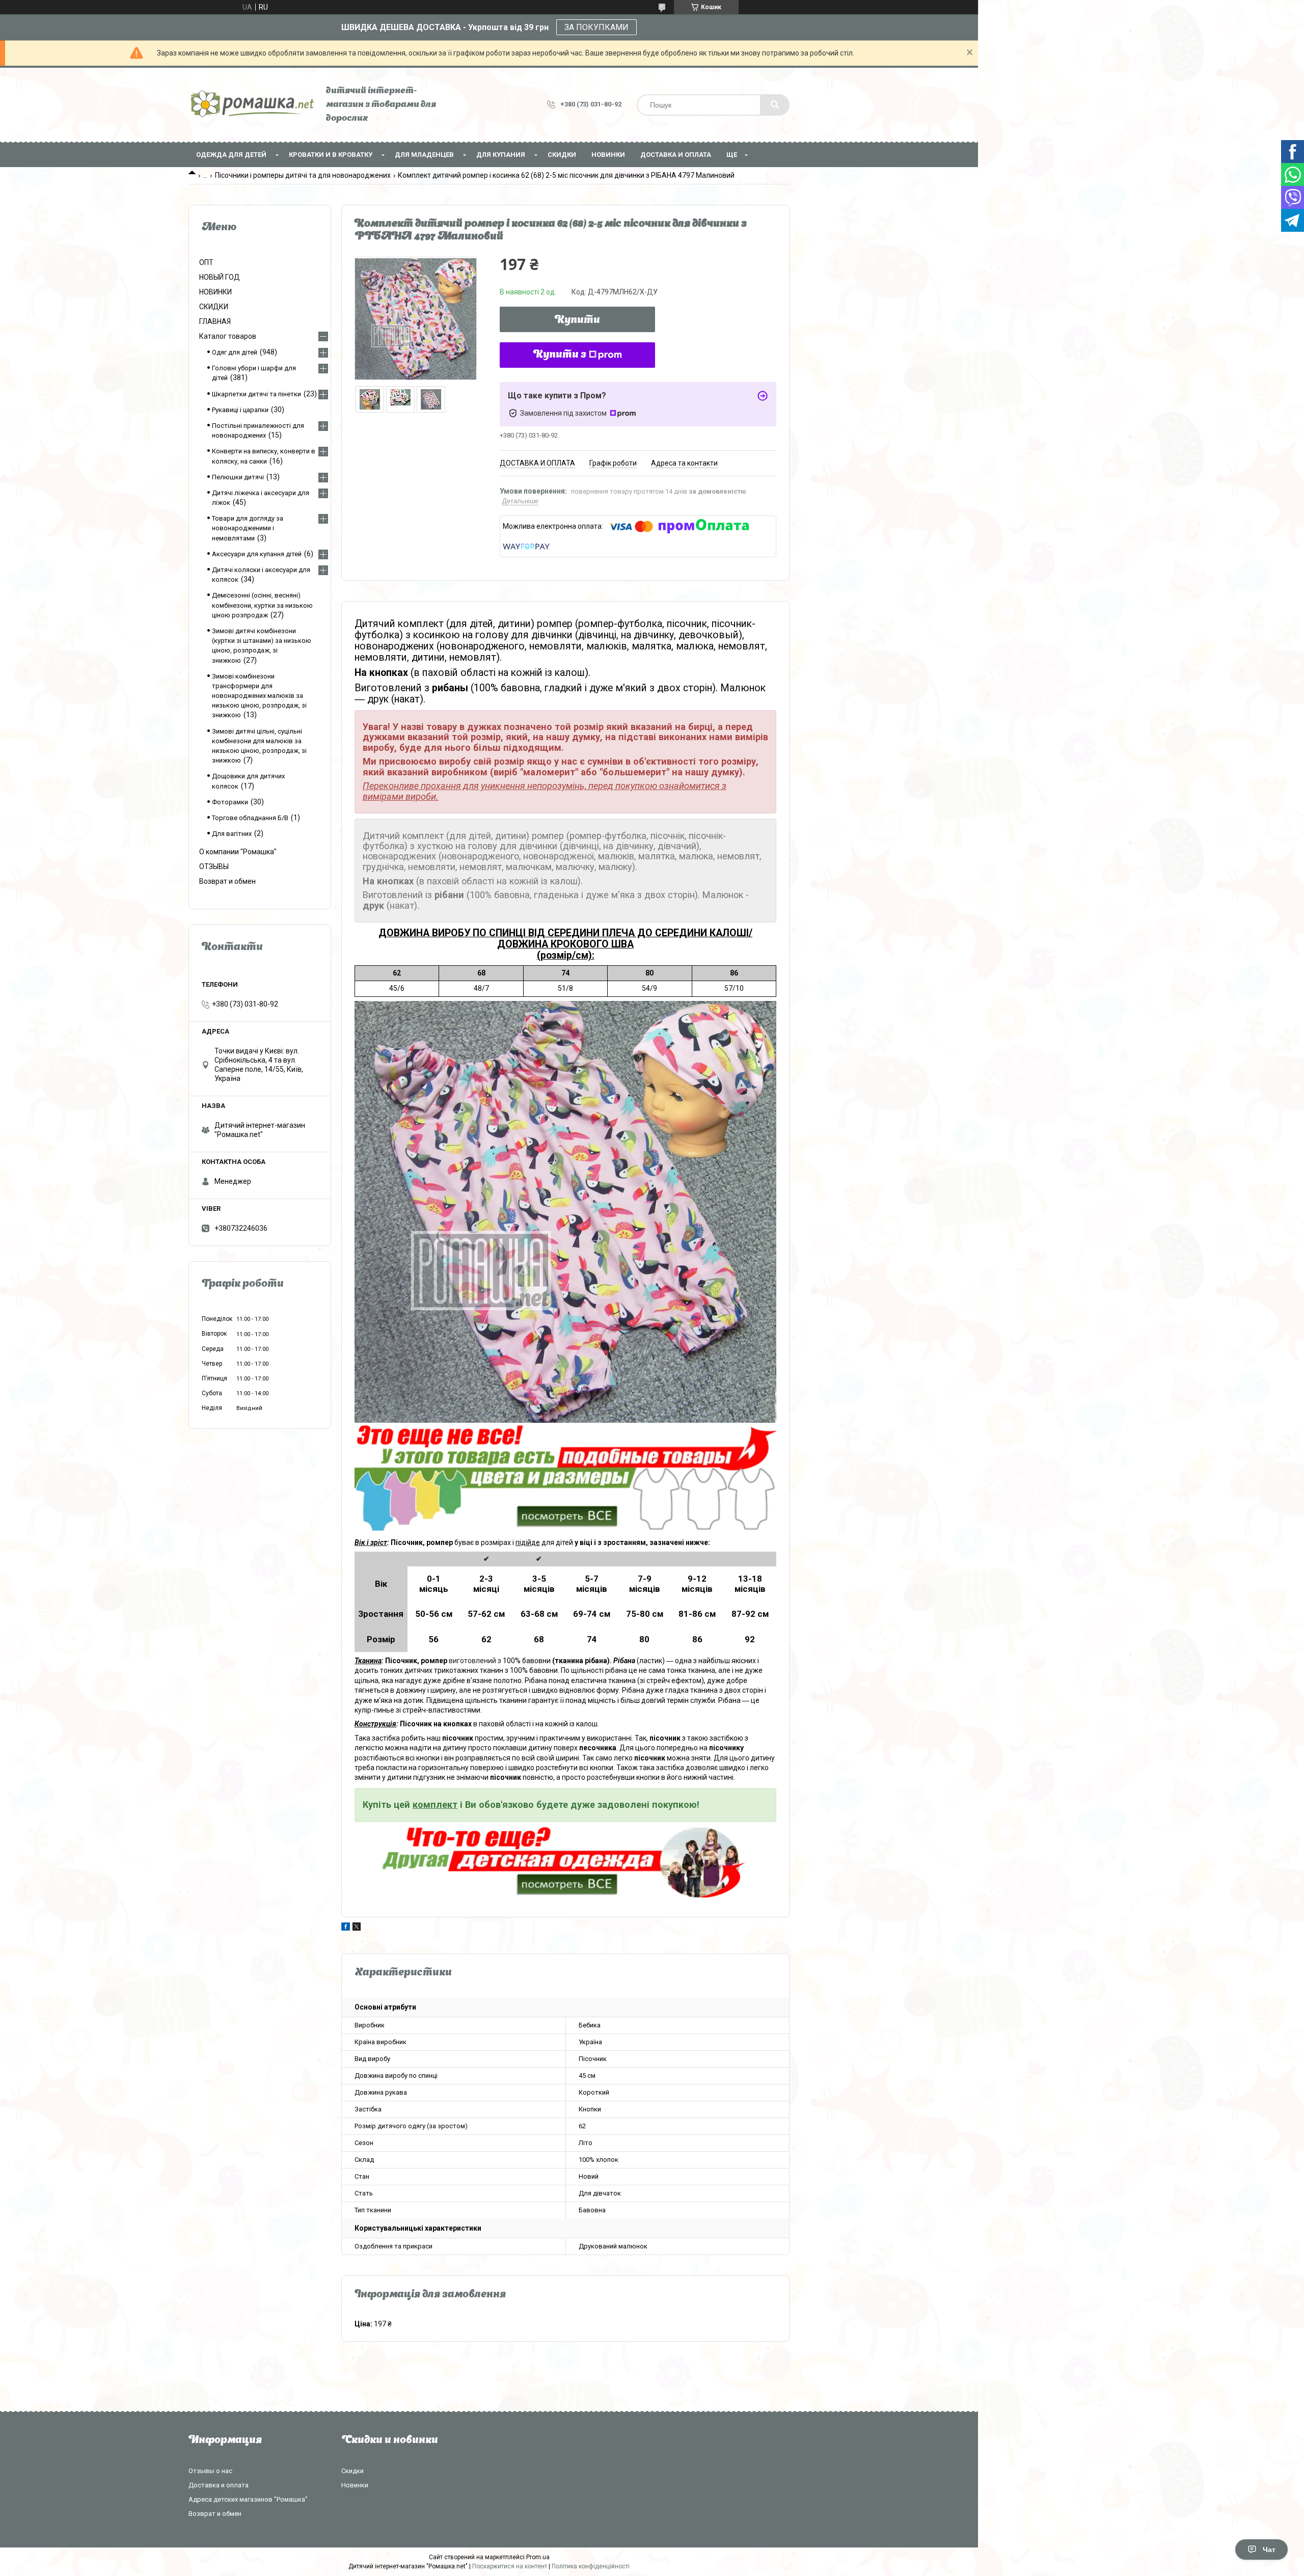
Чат (1269, 2550)
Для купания (501, 155)
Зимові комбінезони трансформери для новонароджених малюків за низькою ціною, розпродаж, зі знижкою (259, 696)
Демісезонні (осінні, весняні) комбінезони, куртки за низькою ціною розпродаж (262, 605)
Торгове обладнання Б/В (250, 818)
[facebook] (346, 1928)
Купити (577, 320)
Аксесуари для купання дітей (257, 554)
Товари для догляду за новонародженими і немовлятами (248, 528)
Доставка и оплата (676, 155)
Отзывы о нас (210, 2471)
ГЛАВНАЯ (215, 321)
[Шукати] (775, 105)
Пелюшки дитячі (238, 477)
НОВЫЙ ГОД (220, 277)
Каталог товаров (228, 336)
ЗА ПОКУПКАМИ (596, 27)
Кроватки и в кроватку (331, 155)
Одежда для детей (231, 155)
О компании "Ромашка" (238, 852)
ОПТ (206, 262)
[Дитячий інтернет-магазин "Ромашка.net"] (252, 105)
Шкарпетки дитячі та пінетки (256, 394)
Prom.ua (538, 2557)
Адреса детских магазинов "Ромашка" (248, 2499)
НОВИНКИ (608, 155)
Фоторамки (230, 802)
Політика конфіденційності (591, 2566)
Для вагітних (232, 834)
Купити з (560, 355)
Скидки (352, 2471)
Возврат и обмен (227, 881)
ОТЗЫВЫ (214, 866)
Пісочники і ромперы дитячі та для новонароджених (303, 175)
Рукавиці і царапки (240, 410)
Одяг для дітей (235, 352)
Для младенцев (424, 155)
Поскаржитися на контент (510, 2566)
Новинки (355, 2485)
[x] (357, 1928)
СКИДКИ (562, 155)
